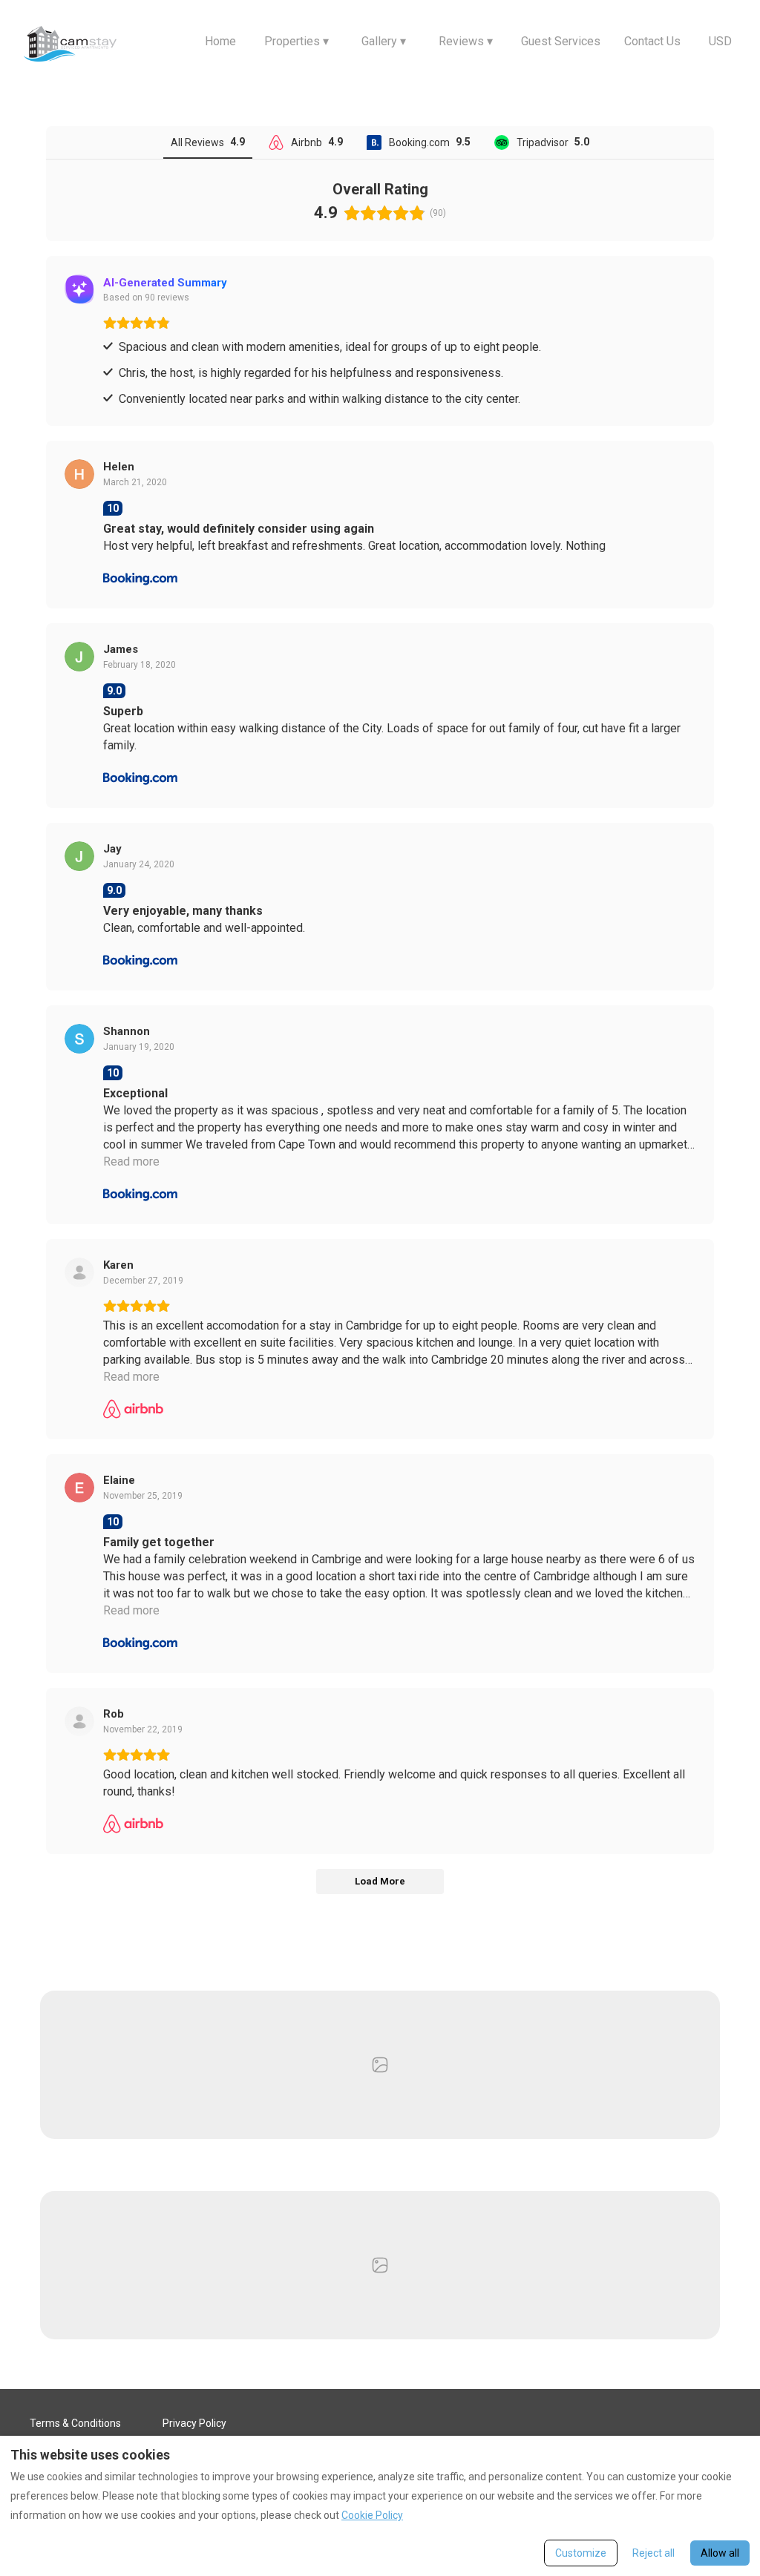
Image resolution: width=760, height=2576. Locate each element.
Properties (297, 41)
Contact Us (652, 41)
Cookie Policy (372, 2515)
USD (720, 41)
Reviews (466, 41)
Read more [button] (131, 1161)
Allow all (720, 2553)
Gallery (384, 41)
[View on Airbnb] (79, 1272)
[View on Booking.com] (79, 474)
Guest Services (561, 41)
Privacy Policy (194, 2423)
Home (220, 41)
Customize (581, 2553)
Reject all (653, 2553)
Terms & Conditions (75, 2423)
